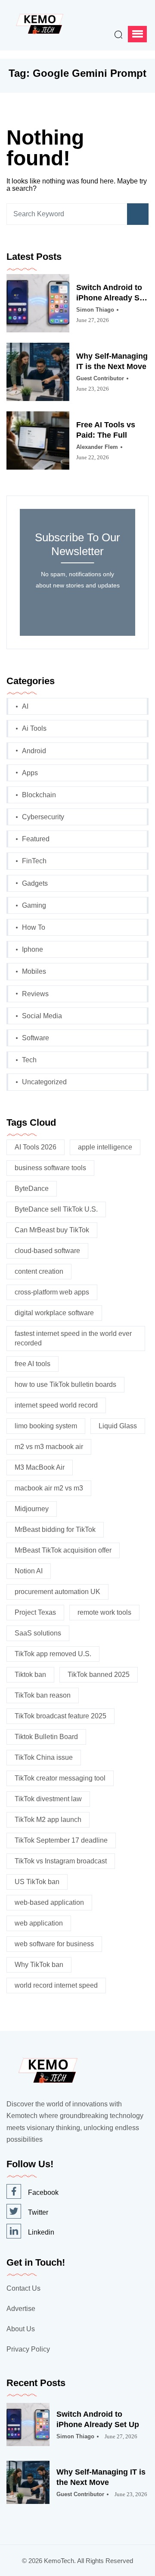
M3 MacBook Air (40, 1467)
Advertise (21, 2309)
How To (34, 927)
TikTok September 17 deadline (61, 1840)
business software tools (50, 1168)
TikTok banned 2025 (99, 1675)
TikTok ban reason (43, 1695)
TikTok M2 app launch (48, 1820)
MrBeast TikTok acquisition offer (63, 1550)
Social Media (42, 1016)
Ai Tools (34, 728)
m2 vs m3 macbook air (49, 1447)
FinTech (34, 861)
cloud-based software (47, 1251)
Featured (36, 839)
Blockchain (39, 795)
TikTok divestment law (48, 1799)
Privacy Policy (28, 2349)
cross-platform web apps (52, 1292)
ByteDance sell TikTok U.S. (56, 1209)
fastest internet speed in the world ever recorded (73, 1338)
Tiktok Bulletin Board (46, 1737)
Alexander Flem (97, 447)
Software (36, 1038)
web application (39, 1923)
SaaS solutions (38, 1633)
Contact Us (23, 2288)
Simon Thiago (95, 310)
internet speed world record (56, 1405)
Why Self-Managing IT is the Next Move (112, 361)
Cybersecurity (43, 817)
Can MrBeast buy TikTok (52, 1230)
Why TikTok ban (39, 1965)
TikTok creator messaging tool (60, 1778)
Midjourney (32, 1509)
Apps (30, 773)
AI (25, 706)
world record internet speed (56, 1985)
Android (34, 751)
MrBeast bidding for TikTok (55, 1529)
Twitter (38, 2212)
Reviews (35, 994)
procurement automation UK (57, 1592)
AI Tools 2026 (36, 1147)
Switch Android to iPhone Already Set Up (111, 293)
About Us (21, 2329)
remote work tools (104, 1612)
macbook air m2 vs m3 (49, 1488)
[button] (137, 34)
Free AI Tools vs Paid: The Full (106, 430)
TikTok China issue (44, 1757)
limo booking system (46, 1426)
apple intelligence (105, 1147)
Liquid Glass (118, 1426)
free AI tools (33, 1364)
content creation (39, 1271)
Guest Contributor (100, 378)
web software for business (54, 1944)
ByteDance (32, 1189)
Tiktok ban (30, 1675)
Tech (29, 1060)
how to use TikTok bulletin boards (65, 1384)
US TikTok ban (37, 1882)
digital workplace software (54, 1313)
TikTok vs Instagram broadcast (61, 1861)
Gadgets (35, 883)
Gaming (34, 905)
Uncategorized (44, 1082)
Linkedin (41, 2232)
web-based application (49, 1902)
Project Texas (35, 1612)
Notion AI (29, 1571)
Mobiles (34, 971)
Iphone (33, 949)
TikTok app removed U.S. (53, 1654)
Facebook (43, 2192)
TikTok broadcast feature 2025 (60, 1716)
